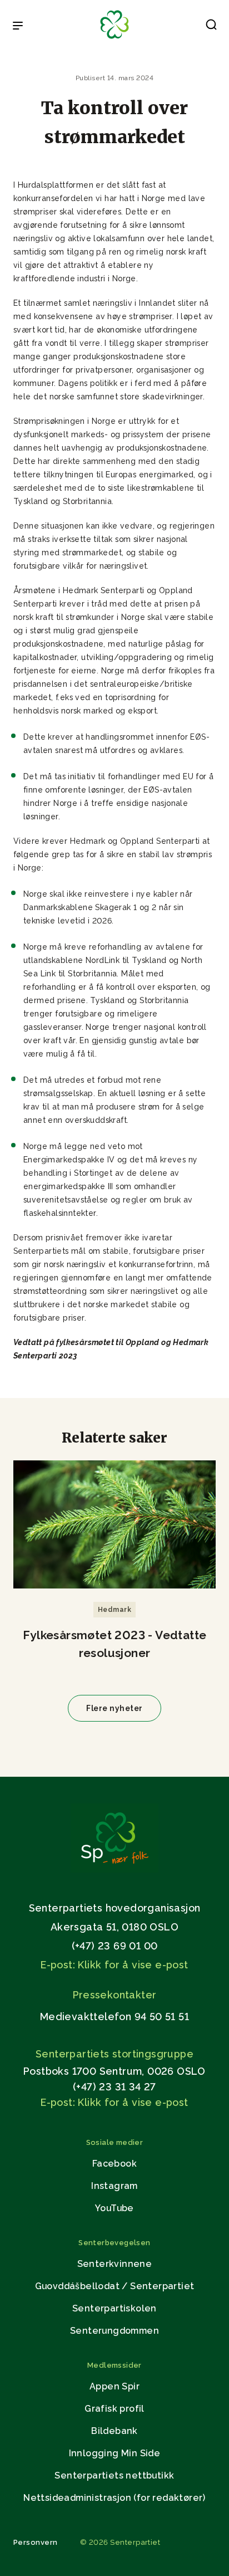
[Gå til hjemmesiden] (114, 1869)
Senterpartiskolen (114, 2308)
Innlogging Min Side (115, 2453)
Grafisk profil (114, 2409)
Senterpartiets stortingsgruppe (114, 2054)
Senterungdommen (114, 2331)
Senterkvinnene (115, 2264)
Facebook (114, 2164)
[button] (211, 27)
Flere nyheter (114, 1708)
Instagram (114, 2186)
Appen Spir (114, 2386)
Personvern (36, 2542)
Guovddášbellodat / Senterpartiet (115, 2286)
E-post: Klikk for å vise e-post (114, 1965)
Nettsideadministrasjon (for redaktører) (114, 2498)
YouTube (114, 2208)
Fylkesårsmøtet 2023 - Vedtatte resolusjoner (115, 1644)
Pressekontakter (115, 1995)
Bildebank (114, 2431)
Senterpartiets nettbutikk (114, 2475)
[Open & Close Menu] (18, 27)
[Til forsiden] (114, 39)
